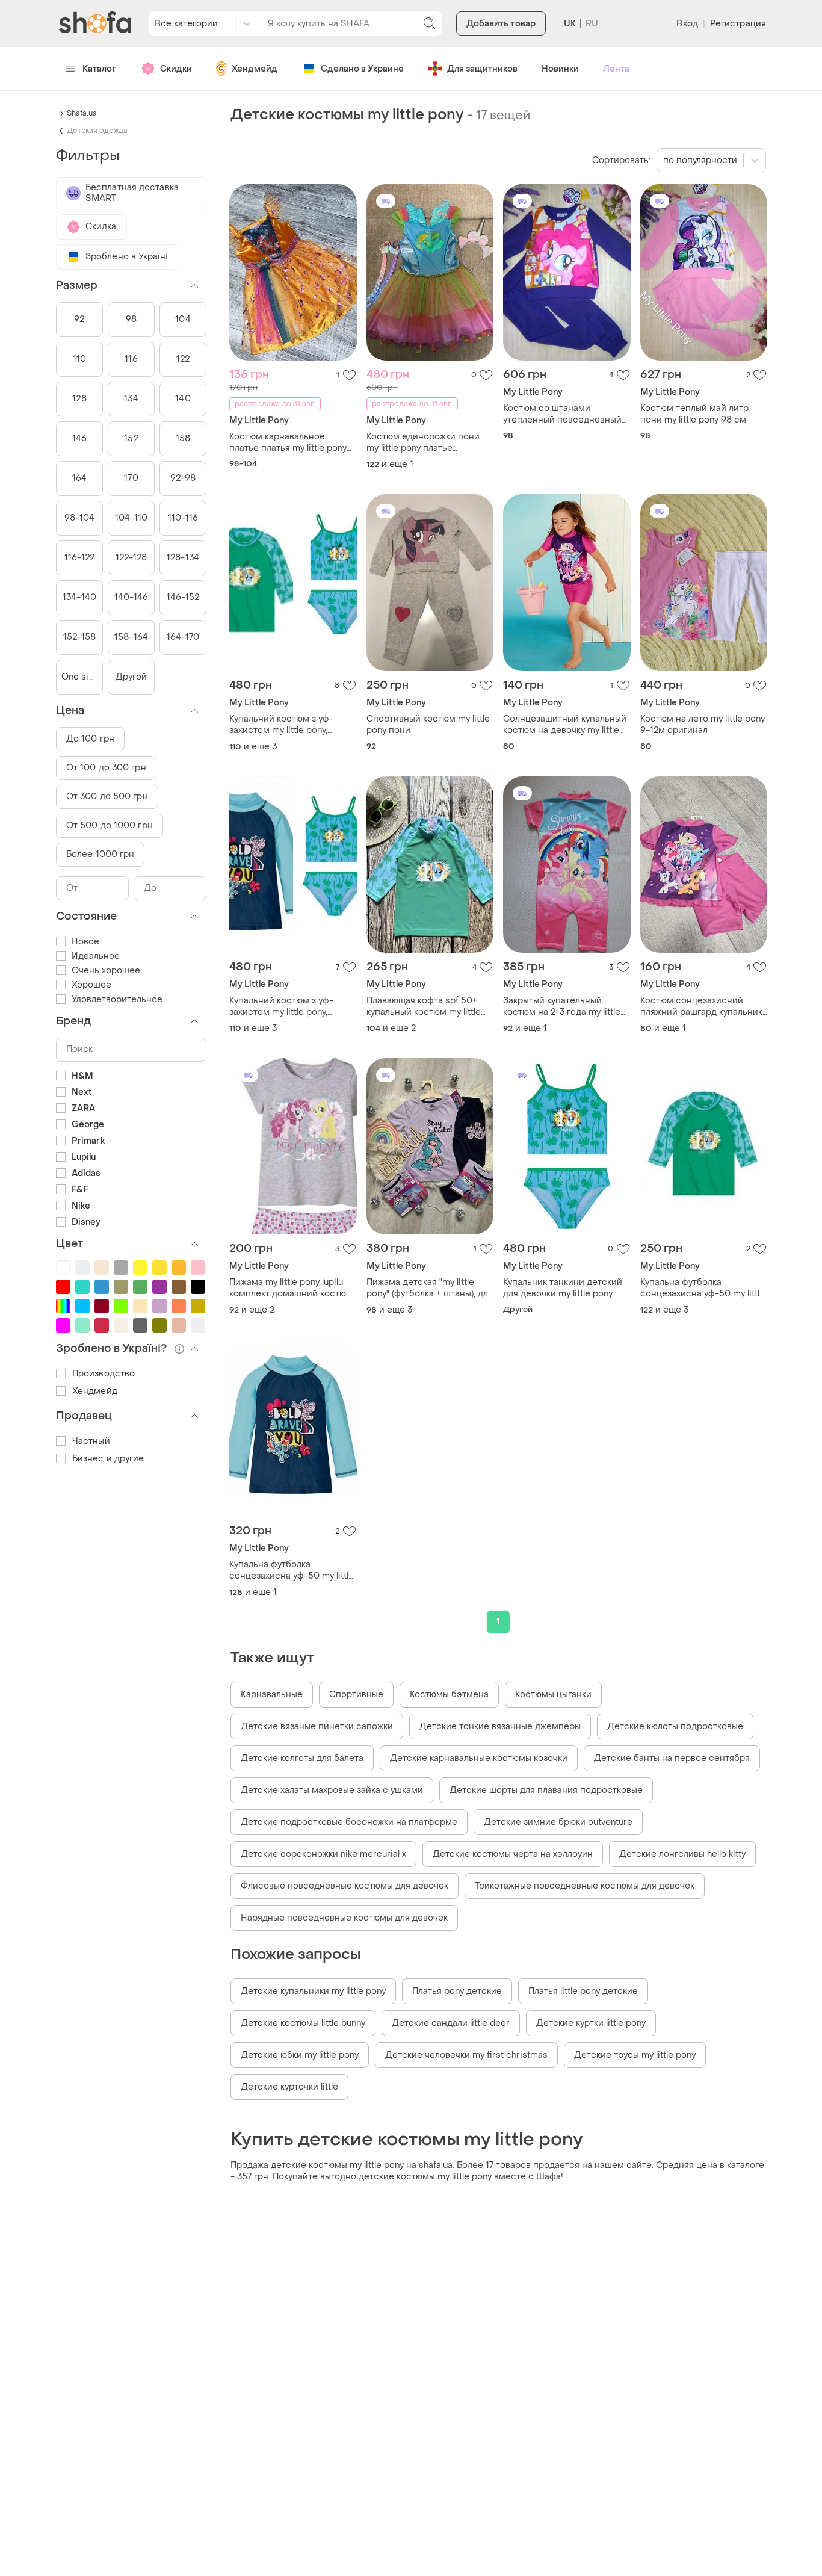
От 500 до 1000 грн (110, 825)
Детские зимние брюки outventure (558, 1822)
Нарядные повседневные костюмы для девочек (344, 1918)
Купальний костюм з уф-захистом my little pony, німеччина (281, 725)
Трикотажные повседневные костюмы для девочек (585, 1886)
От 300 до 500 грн (107, 797)
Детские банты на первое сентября (672, 1758)
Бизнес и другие (108, 1459)
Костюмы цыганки (553, 1695)
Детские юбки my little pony (300, 2055)
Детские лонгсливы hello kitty (682, 1854)
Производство (104, 1374)
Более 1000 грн (100, 854)
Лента (616, 69)
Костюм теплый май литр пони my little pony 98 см (694, 414)
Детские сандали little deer (451, 2023)
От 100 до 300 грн (106, 768)
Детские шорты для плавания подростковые (546, 1790)
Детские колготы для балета (302, 1758)
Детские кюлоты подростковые (675, 1726)
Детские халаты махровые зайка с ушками (332, 1790)
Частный (91, 1441)
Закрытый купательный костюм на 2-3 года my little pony (562, 1006)
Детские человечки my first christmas (466, 2055)
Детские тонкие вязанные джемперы (500, 1726)
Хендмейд (255, 69)
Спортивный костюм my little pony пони (428, 725)
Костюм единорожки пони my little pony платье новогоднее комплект (423, 442)
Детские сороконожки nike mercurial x (323, 1854)
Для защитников (482, 69)
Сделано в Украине (362, 69)
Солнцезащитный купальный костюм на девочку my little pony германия (565, 725)
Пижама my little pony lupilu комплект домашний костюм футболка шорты (291, 1288)
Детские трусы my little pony (635, 2055)
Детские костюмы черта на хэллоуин (513, 1854)
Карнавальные (272, 1695)
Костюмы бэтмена (449, 1695)
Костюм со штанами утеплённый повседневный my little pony (562, 414)
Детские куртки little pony (591, 2023)
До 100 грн (90, 739)
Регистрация (738, 24)
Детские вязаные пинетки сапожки (317, 1726)
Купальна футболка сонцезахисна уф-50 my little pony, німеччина (703, 1288)
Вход (687, 24)
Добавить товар (501, 24)
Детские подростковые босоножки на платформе (349, 1822)
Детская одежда (97, 131)
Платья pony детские (457, 1991)
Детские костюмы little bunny (303, 2023)
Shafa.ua (82, 113)
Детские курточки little (289, 2087)
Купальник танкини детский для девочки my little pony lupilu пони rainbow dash (563, 1288)
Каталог (100, 69)
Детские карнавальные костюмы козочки (479, 1758)
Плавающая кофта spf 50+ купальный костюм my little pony (424, 1006)
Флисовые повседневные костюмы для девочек (345, 1886)
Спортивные (356, 1695)
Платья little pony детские (583, 1991)
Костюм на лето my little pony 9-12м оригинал (703, 725)
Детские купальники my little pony (313, 1991)
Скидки (176, 69)
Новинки (560, 69)
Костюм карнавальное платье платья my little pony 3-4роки (288, 442)
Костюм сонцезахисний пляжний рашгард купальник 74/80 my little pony (701, 1006)
